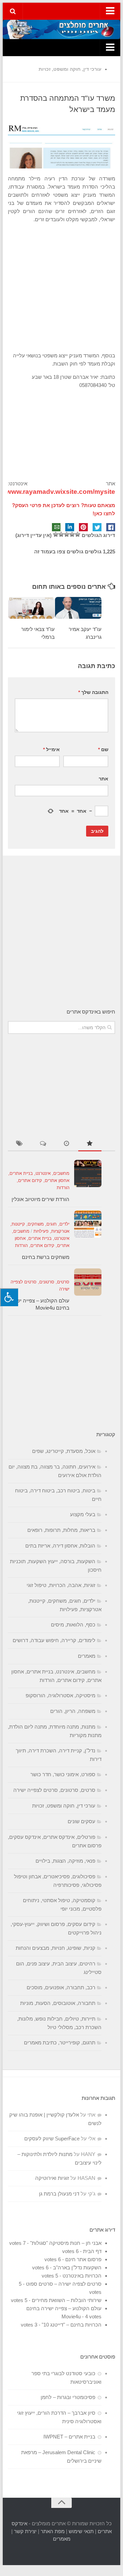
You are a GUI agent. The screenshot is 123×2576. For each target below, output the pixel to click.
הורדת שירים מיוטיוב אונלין (40, 1199)
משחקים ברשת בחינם (46, 1257)
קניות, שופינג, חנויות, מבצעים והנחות (56, 1948)
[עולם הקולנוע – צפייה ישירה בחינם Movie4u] (88, 1282)
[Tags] (20, 1144)
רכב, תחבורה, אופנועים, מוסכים (61, 1987)
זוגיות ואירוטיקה (52, 2178)
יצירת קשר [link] (25, 2531)
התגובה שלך (93, 692)
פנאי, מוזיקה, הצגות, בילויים (65, 1861)
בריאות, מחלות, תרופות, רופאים (61, 1530)
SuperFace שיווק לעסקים (52, 2138)
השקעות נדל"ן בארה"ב (77, 2267)
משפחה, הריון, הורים (73, 1711)
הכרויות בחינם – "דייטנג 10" (72, 2325)
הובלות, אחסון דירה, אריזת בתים (60, 1546)
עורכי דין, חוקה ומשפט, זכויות (70, 69)
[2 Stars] (72, 534)
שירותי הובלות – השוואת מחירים (67, 2300)
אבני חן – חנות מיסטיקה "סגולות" (66, 2243)
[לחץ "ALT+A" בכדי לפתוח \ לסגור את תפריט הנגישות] (9, 1297)
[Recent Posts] (66, 1144)
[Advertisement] (61, 288)
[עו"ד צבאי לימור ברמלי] (31, 608)
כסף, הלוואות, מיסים (73, 1625)
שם (103, 749)
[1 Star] (78, 534)
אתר (104, 779)
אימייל (51, 749)
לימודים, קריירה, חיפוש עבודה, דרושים (54, 1640)
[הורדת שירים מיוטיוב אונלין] (88, 1173)
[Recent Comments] (43, 1144)
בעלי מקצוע (83, 1514)
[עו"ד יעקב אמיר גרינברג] (78, 608)
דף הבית (92, 2251)
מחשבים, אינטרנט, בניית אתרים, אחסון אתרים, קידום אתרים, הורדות (39, 1180)
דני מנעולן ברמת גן (59, 2194)
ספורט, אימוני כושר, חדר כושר (63, 1774)
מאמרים (87, 1656)
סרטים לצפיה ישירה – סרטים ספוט (64, 2284)
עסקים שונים (81, 1821)
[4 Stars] (61, 534)
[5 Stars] (56, 534)
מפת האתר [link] (53, 2531)
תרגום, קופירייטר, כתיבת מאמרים (60, 2043)
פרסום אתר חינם (83, 2259)
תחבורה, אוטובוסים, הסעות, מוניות (58, 2003)
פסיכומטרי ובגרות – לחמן (68, 2397)
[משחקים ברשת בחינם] (88, 1224)
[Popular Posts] (90, 1144)
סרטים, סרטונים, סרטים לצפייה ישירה (54, 1790)
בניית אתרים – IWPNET (69, 2437)
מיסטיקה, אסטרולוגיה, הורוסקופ (60, 1695)
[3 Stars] (67, 534)
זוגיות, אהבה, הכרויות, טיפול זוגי (61, 1585)
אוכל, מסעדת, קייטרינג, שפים (64, 1451)
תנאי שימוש (81, 2531)
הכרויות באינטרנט (82, 2276)
